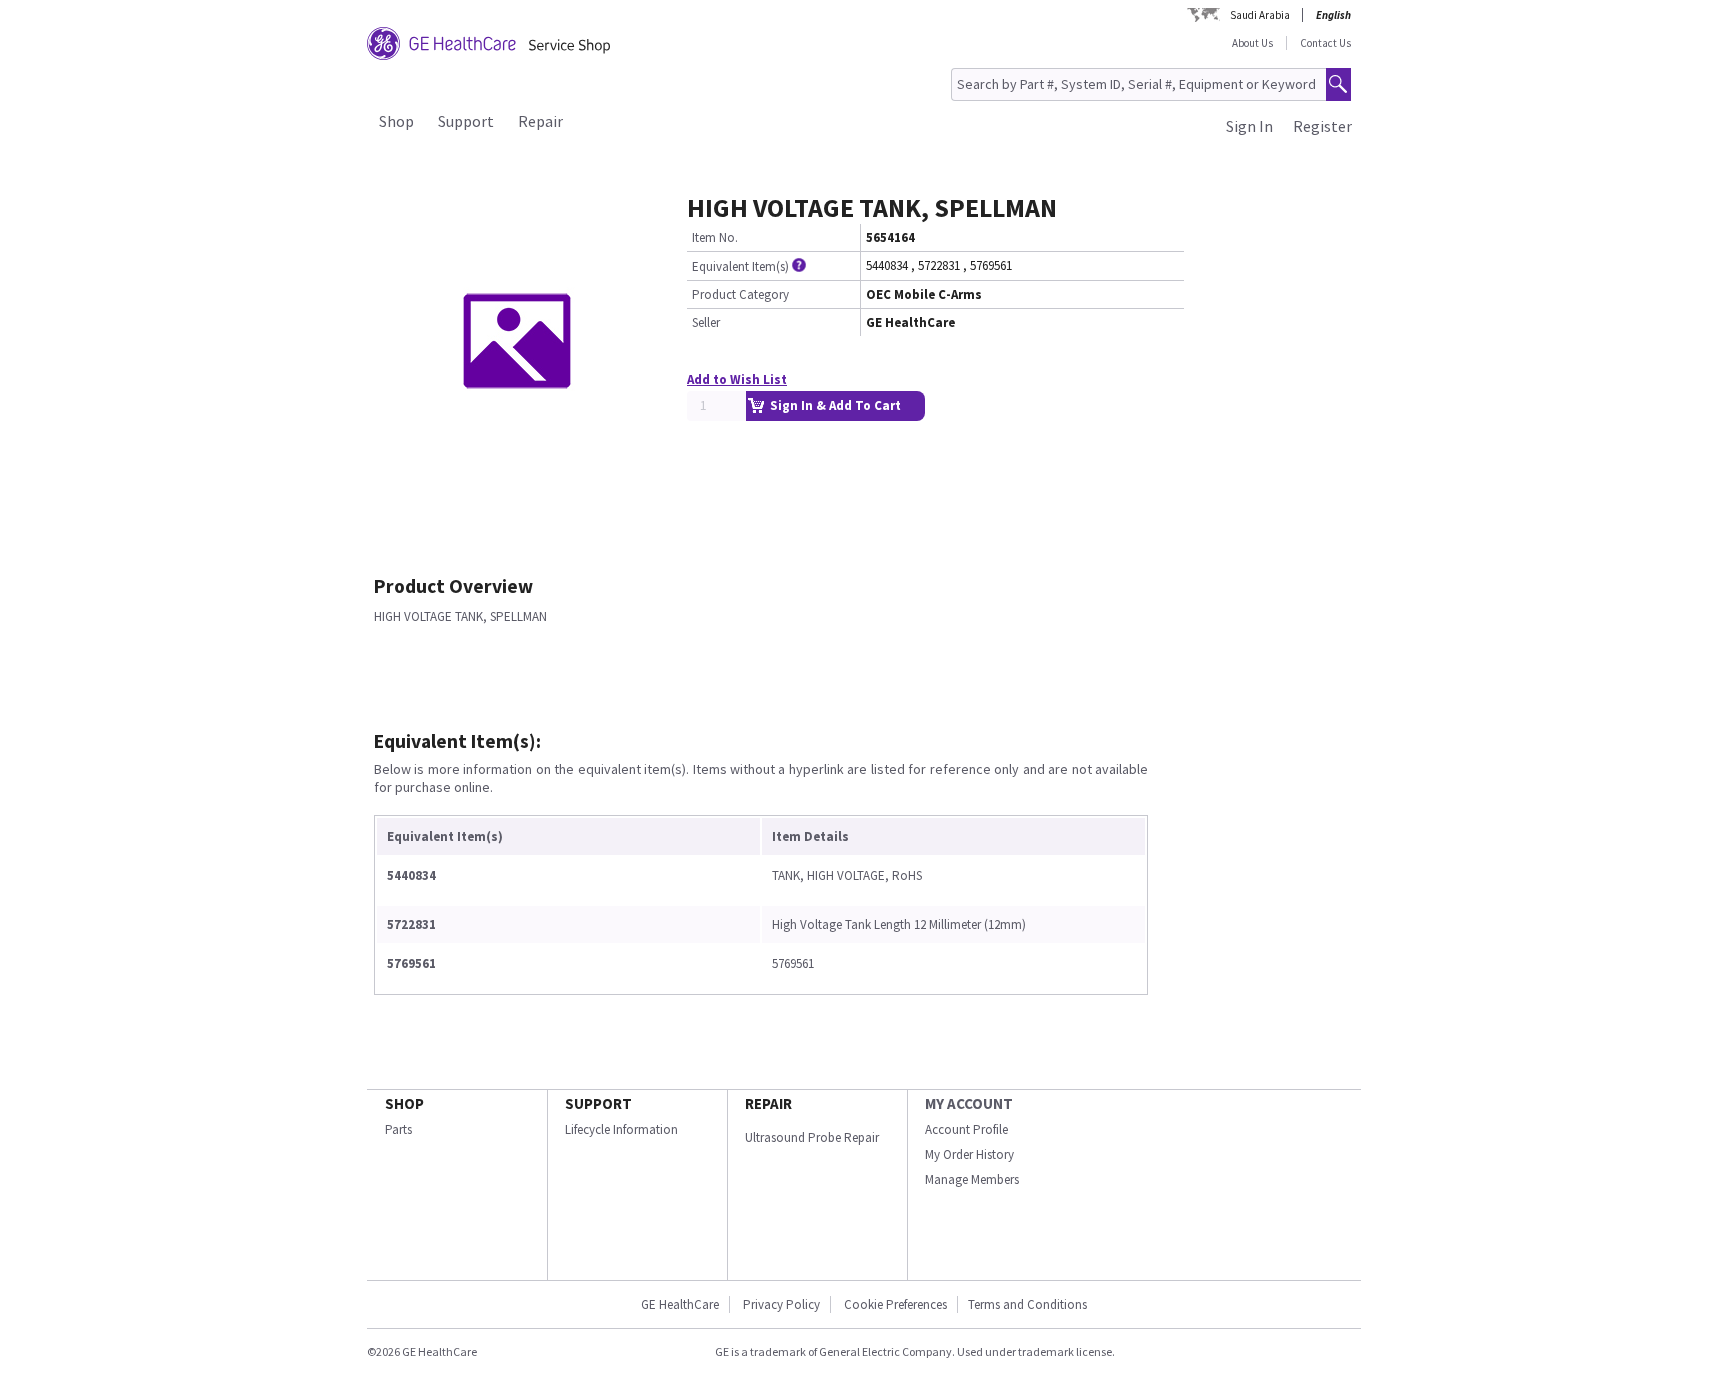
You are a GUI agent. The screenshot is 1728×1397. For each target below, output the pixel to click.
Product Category (740, 294)
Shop (396, 121)
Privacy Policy (780, 1304)
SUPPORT (598, 1103)
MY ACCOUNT (969, 1103)
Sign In (1249, 126)
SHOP (404, 1103)
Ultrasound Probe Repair (812, 1137)
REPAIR (768, 1103)
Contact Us (1325, 43)
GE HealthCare (680, 1304)
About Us (1252, 43)
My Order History (969, 1154)
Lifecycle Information (621, 1129)
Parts (398, 1129)
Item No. (715, 237)
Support (466, 121)
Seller (706, 322)
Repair (540, 121)
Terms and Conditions (1027, 1304)
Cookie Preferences (895, 1304)
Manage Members (972, 1179)
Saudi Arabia (1260, 15)
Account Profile (966, 1129)
